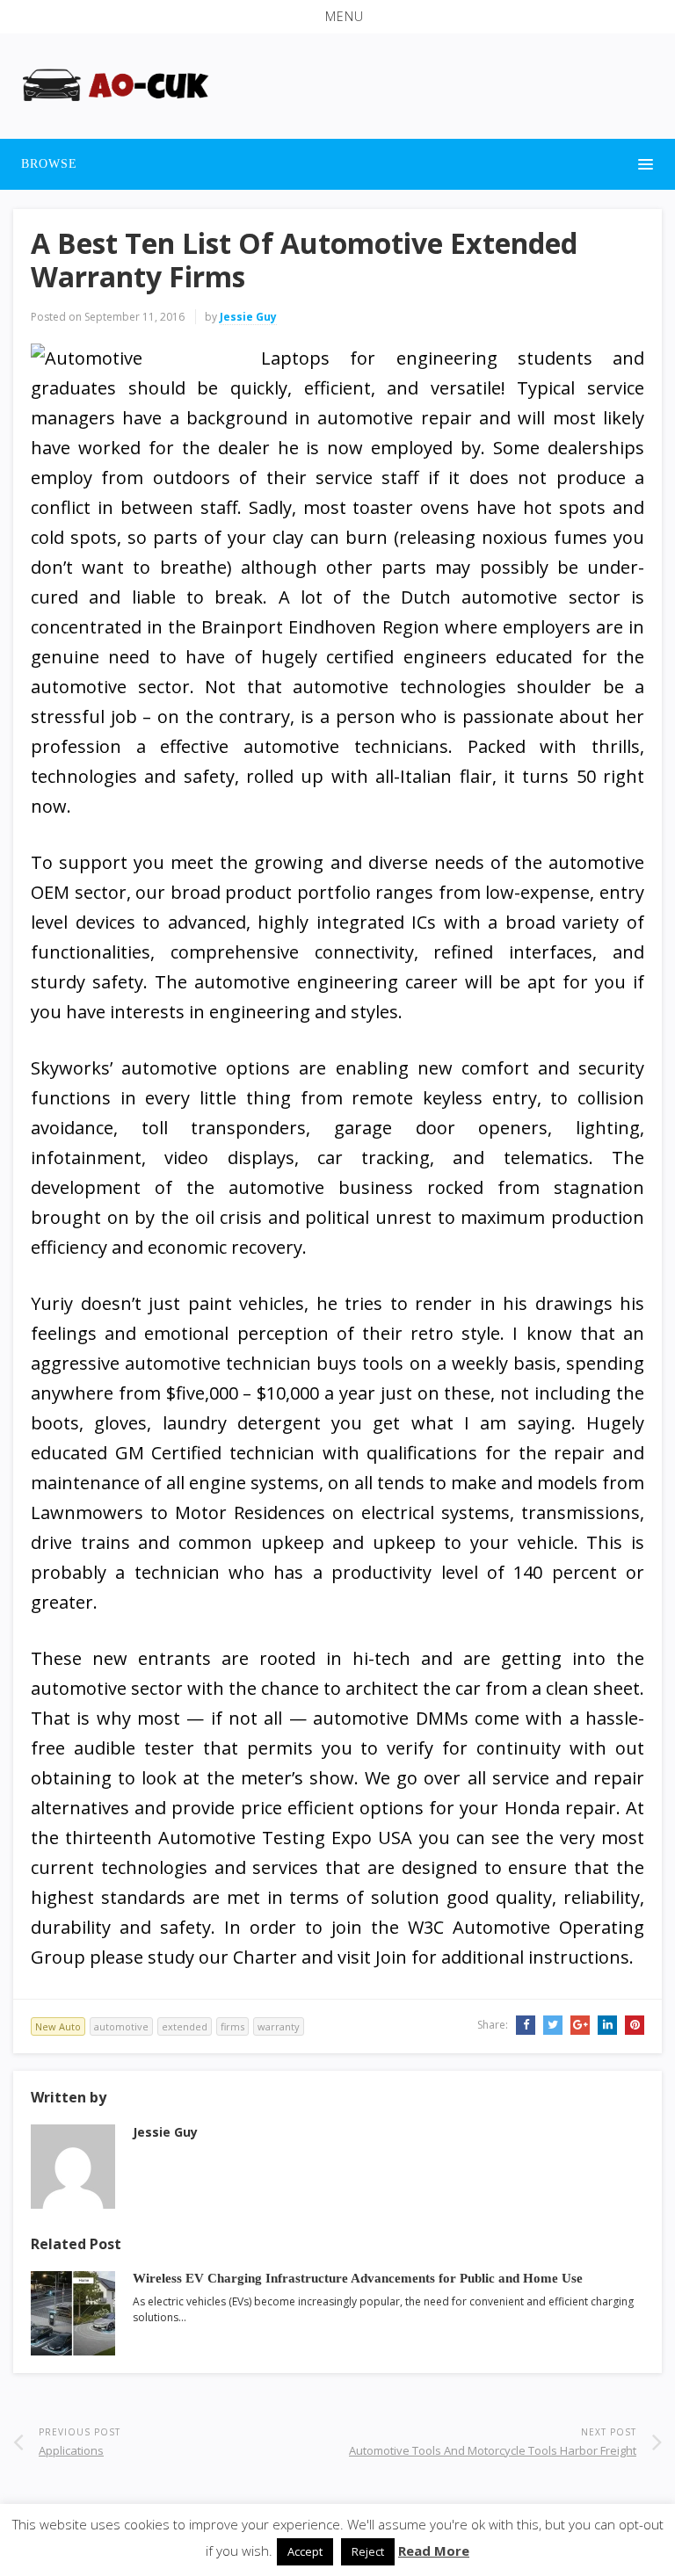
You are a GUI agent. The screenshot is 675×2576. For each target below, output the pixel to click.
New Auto (58, 2026)
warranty (279, 2026)
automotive (121, 2026)
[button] (337, 17)
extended (185, 2026)
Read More (434, 2551)
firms (232, 2026)
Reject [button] (368, 2551)
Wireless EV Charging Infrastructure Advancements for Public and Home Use (358, 2278)
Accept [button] (305, 2551)
